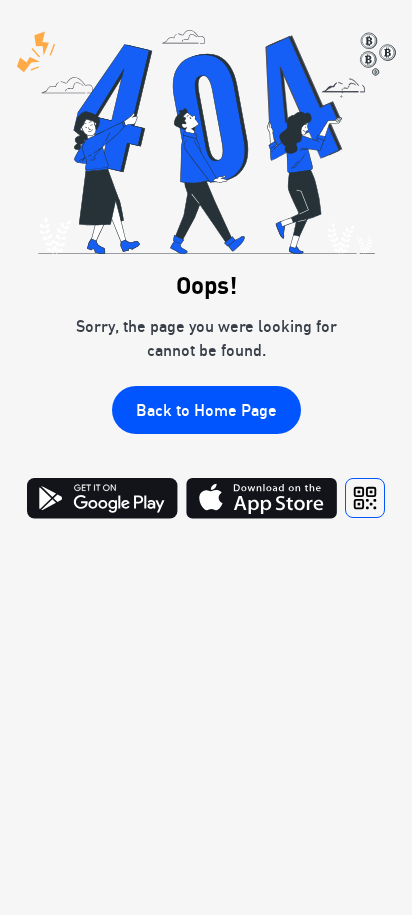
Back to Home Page (206, 410)
